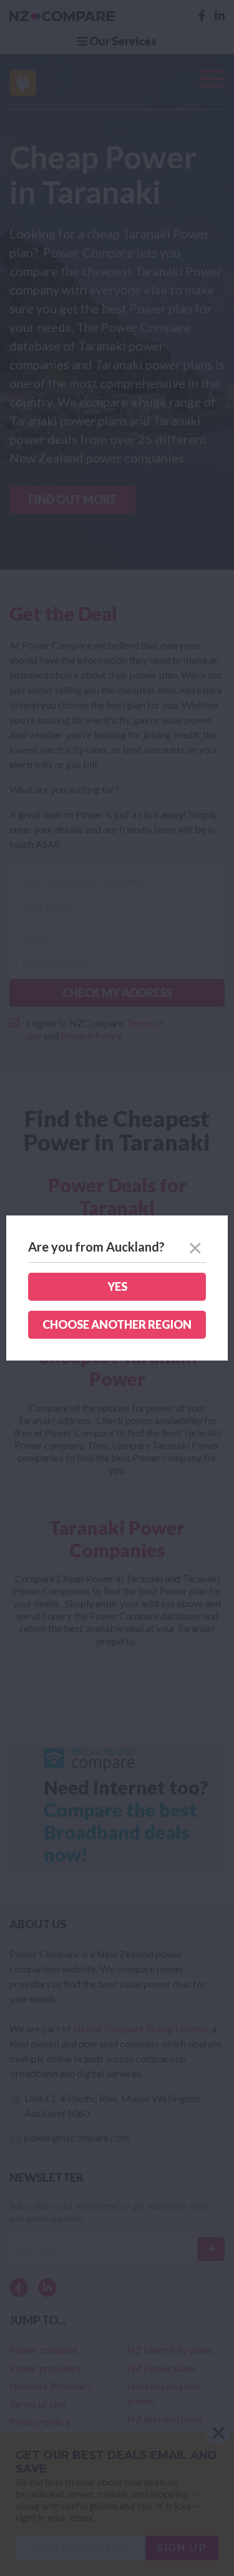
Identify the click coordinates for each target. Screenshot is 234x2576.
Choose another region (117, 1324)
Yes (117, 1286)
